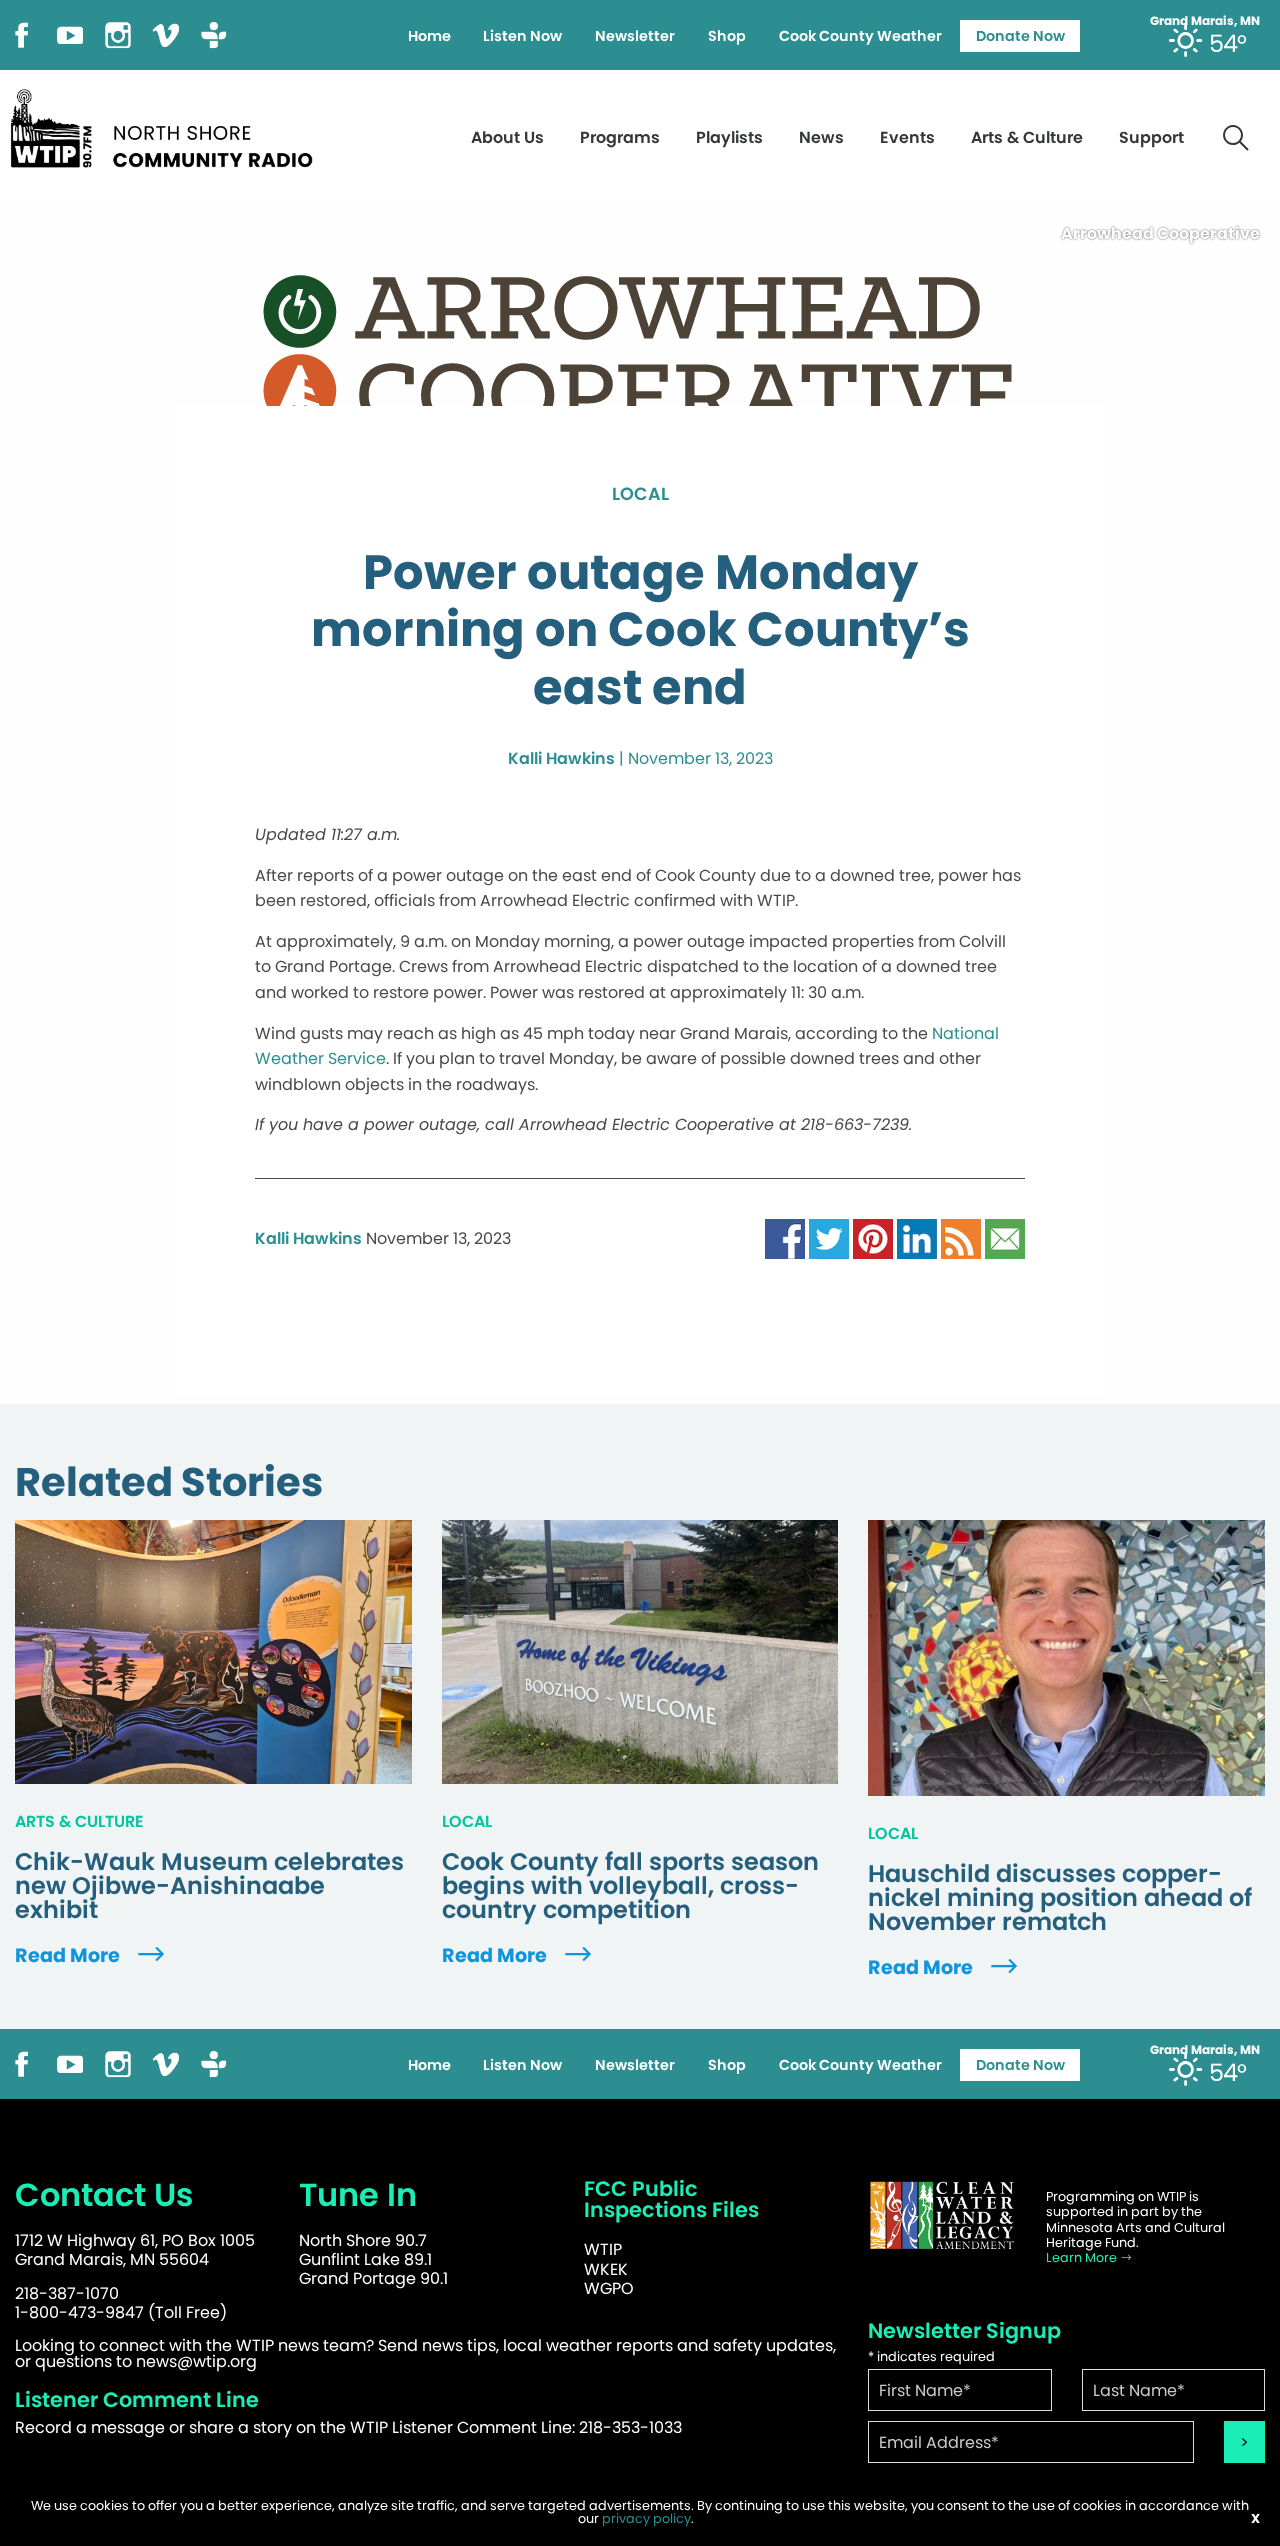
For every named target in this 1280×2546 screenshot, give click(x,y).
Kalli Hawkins (561, 758)
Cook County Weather (860, 36)
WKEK (606, 2269)
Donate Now (1020, 36)
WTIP (603, 2249)
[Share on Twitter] (829, 1237)
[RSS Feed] (961, 1237)
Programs (620, 137)
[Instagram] (118, 33)
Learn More (1083, 2257)
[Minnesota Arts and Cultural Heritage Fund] (942, 2215)
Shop (727, 36)
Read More (69, 1955)
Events (907, 137)
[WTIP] (168, 125)
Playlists (729, 137)
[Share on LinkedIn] (917, 1237)
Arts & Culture (1027, 137)
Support (1151, 137)
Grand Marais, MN (1205, 21)
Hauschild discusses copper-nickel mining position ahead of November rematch (1060, 1898)
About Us (507, 137)
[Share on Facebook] (785, 1237)
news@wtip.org (196, 2361)
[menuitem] (429, 36)
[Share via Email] (1005, 1237)
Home (429, 36)
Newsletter (635, 36)
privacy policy (646, 2518)
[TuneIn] (214, 33)
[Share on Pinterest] (873, 1237)
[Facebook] (22, 33)
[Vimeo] (166, 33)
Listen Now (522, 36)
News (821, 137)
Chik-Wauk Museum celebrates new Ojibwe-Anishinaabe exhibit (209, 1886)
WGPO (609, 2288)
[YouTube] (70, 33)
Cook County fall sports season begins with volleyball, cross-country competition (630, 1886)
